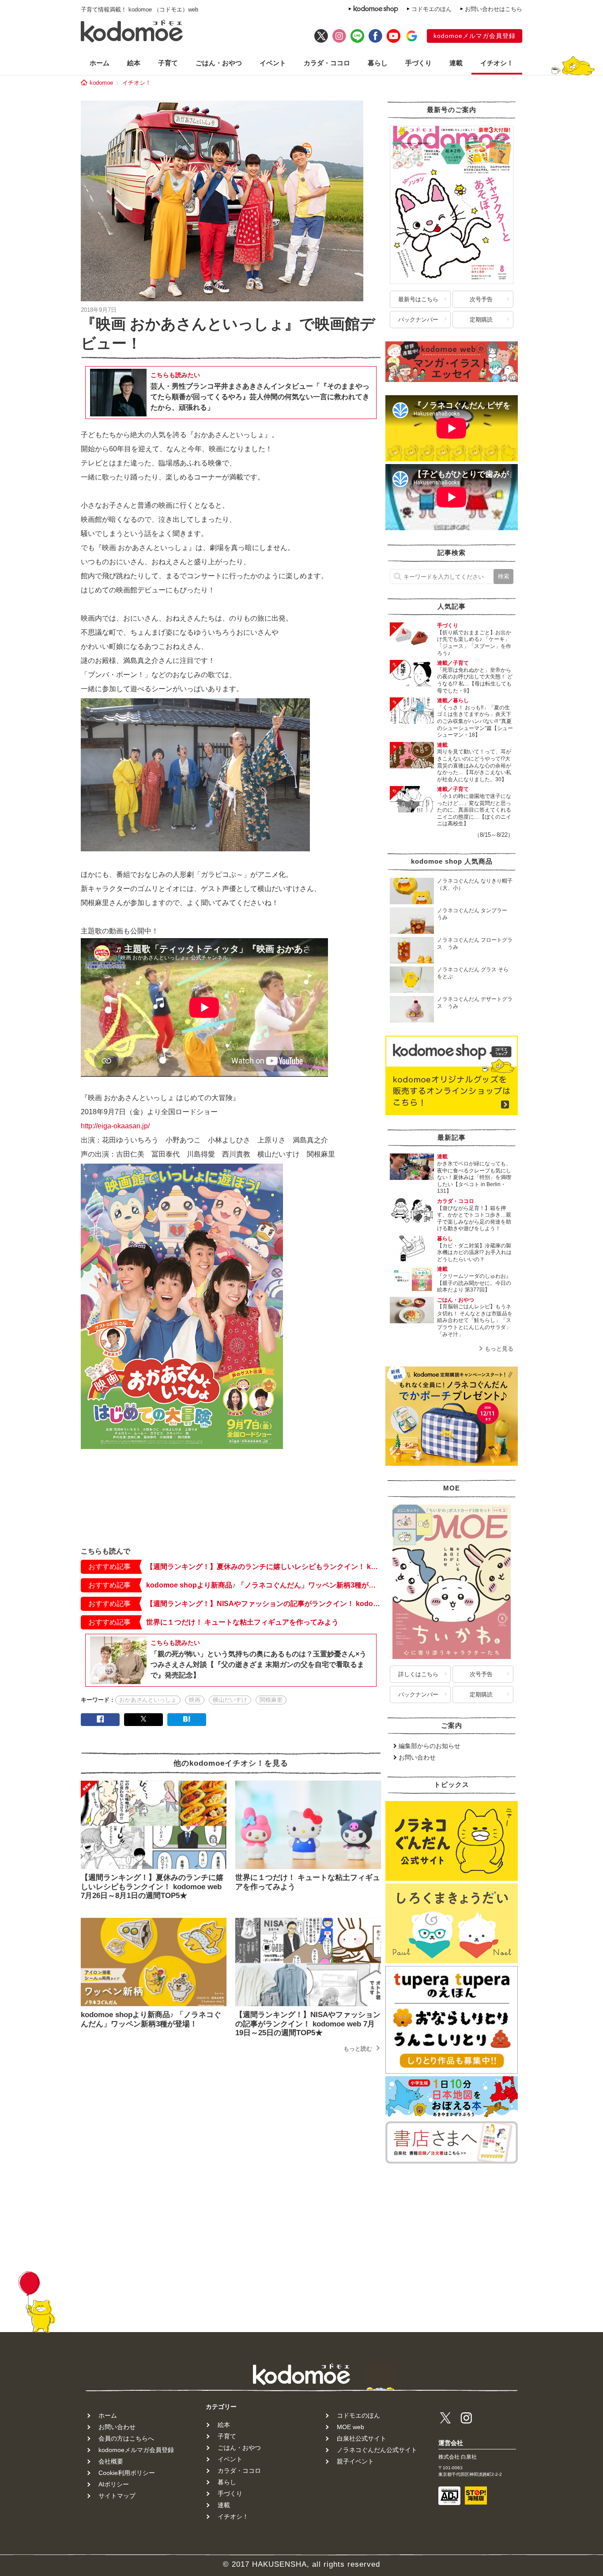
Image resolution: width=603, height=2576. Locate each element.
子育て (168, 63)
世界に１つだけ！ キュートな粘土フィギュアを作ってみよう (242, 1622)
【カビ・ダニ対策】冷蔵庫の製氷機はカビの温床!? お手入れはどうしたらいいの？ (474, 1252)
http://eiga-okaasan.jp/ (115, 1126)
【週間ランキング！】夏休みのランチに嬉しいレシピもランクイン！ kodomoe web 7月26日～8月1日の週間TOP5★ (264, 1567)
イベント (273, 63)
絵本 (134, 63)
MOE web (350, 2427)
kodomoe (101, 83)
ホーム (100, 63)
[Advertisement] (231, 1513)
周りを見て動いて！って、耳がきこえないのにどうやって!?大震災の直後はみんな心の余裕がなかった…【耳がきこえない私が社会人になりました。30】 (474, 765)
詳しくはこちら (418, 1674)
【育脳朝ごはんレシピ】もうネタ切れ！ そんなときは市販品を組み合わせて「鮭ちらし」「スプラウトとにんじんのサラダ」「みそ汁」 (475, 1320)
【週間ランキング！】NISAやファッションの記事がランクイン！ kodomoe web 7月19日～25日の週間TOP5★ (264, 1604)
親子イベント (355, 2461)
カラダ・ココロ (327, 63)
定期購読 (481, 320)
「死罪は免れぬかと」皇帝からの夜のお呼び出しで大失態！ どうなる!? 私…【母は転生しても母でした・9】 (475, 680)
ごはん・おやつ (219, 63)
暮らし (378, 63)
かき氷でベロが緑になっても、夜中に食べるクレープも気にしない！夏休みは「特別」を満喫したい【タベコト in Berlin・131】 (474, 1177)
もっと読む (358, 2049)
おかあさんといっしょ (148, 1700)
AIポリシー (114, 2484)
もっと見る (499, 1349)
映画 (195, 1700)
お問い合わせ (417, 1757)
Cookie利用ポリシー (127, 2473)
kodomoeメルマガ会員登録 (475, 36)
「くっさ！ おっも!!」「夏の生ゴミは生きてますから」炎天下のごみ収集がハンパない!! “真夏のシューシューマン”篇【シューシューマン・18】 (475, 721)
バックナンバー (418, 320)
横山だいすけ (230, 1700)
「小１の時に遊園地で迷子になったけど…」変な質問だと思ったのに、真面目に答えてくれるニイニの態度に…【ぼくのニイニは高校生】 (474, 810)
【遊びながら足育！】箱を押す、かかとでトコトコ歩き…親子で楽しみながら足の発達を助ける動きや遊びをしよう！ (474, 1219)
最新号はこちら (418, 299)
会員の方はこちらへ (126, 2438)
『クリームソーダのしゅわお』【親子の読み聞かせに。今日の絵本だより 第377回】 (474, 1283)
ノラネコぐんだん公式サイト (377, 2450)
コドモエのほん (432, 9)
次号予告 (481, 299)
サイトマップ (117, 2496)
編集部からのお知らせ (430, 1746)
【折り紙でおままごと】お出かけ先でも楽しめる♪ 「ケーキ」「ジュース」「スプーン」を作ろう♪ (474, 643)
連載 (456, 63)
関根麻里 (271, 1700)
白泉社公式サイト (362, 2438)
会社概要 (111, 2461)
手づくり (418, 63)
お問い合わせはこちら (494, 9)
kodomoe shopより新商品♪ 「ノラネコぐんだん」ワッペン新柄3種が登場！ (264, 1585)
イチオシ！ (497, 63)
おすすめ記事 (109, 1567)
